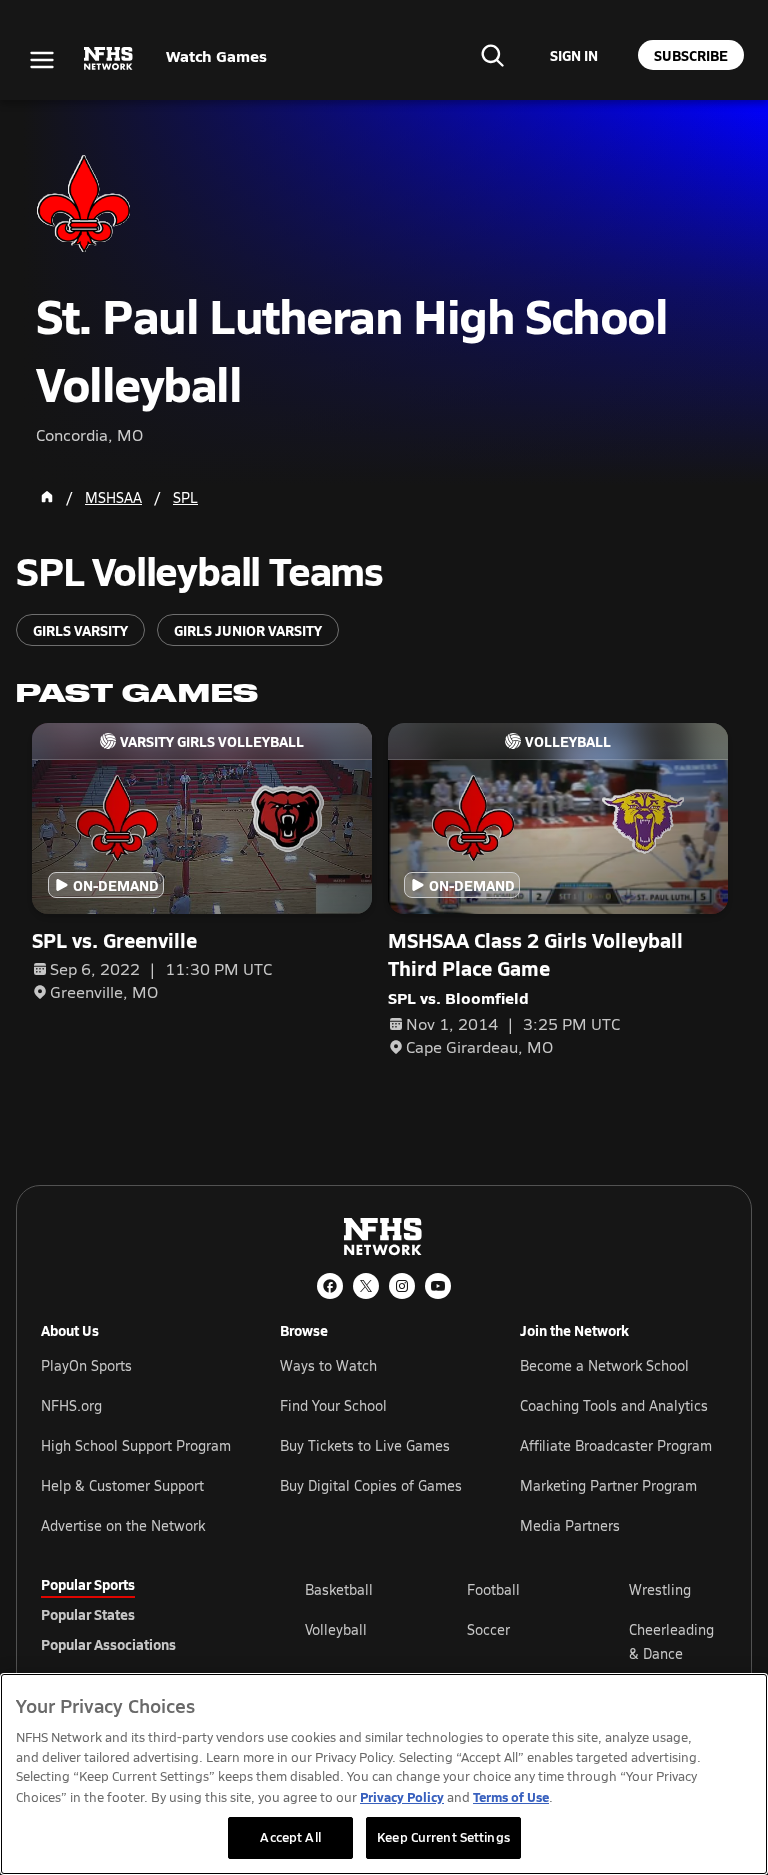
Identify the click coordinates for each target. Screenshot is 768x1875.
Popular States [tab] (88, 1614)
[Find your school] (492, 55)
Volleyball (336, 1629)
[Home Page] (47, 497)
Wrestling (660, 1589)
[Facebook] (330, 1286)
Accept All (290, 1837)
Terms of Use (511, 1796)
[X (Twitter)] (366, 1286)
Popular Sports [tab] (88, 1584)
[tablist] (141, 1614)
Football (493, 1589)
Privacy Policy (402, 1796)
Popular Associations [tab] (108, 1644)
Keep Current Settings (443, 1837)
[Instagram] (402, 1286)
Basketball (339, 1589)
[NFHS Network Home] (109, 59)
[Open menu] (42, 60)
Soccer (488, 1629)
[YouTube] (438, 1286)
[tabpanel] (516, 1641)
